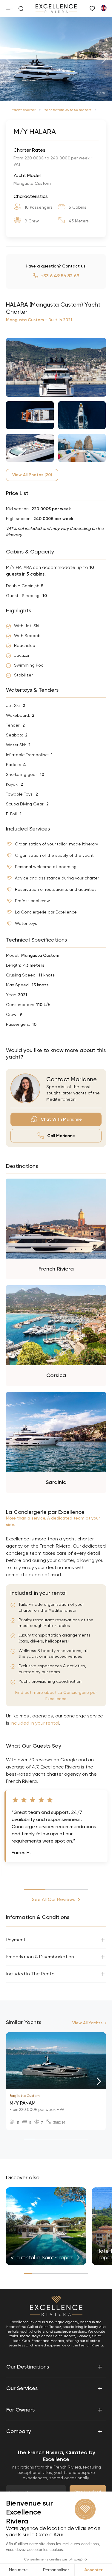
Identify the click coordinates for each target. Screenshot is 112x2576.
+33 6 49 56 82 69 (60, 276)
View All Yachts (87, 2023)
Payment (16, 1940)
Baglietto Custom (25, 2096)
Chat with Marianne (61, 1119)
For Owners (54, 2410)
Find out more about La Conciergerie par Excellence (56, 1695)
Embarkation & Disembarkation (40, 1957)
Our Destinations (54, 2367)
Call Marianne (61, 1136)
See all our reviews (54, 1899)
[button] (9, 59)
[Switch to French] (103, 8)
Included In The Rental (31, 1974)
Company (54, 2431)
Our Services (54, 2388)
